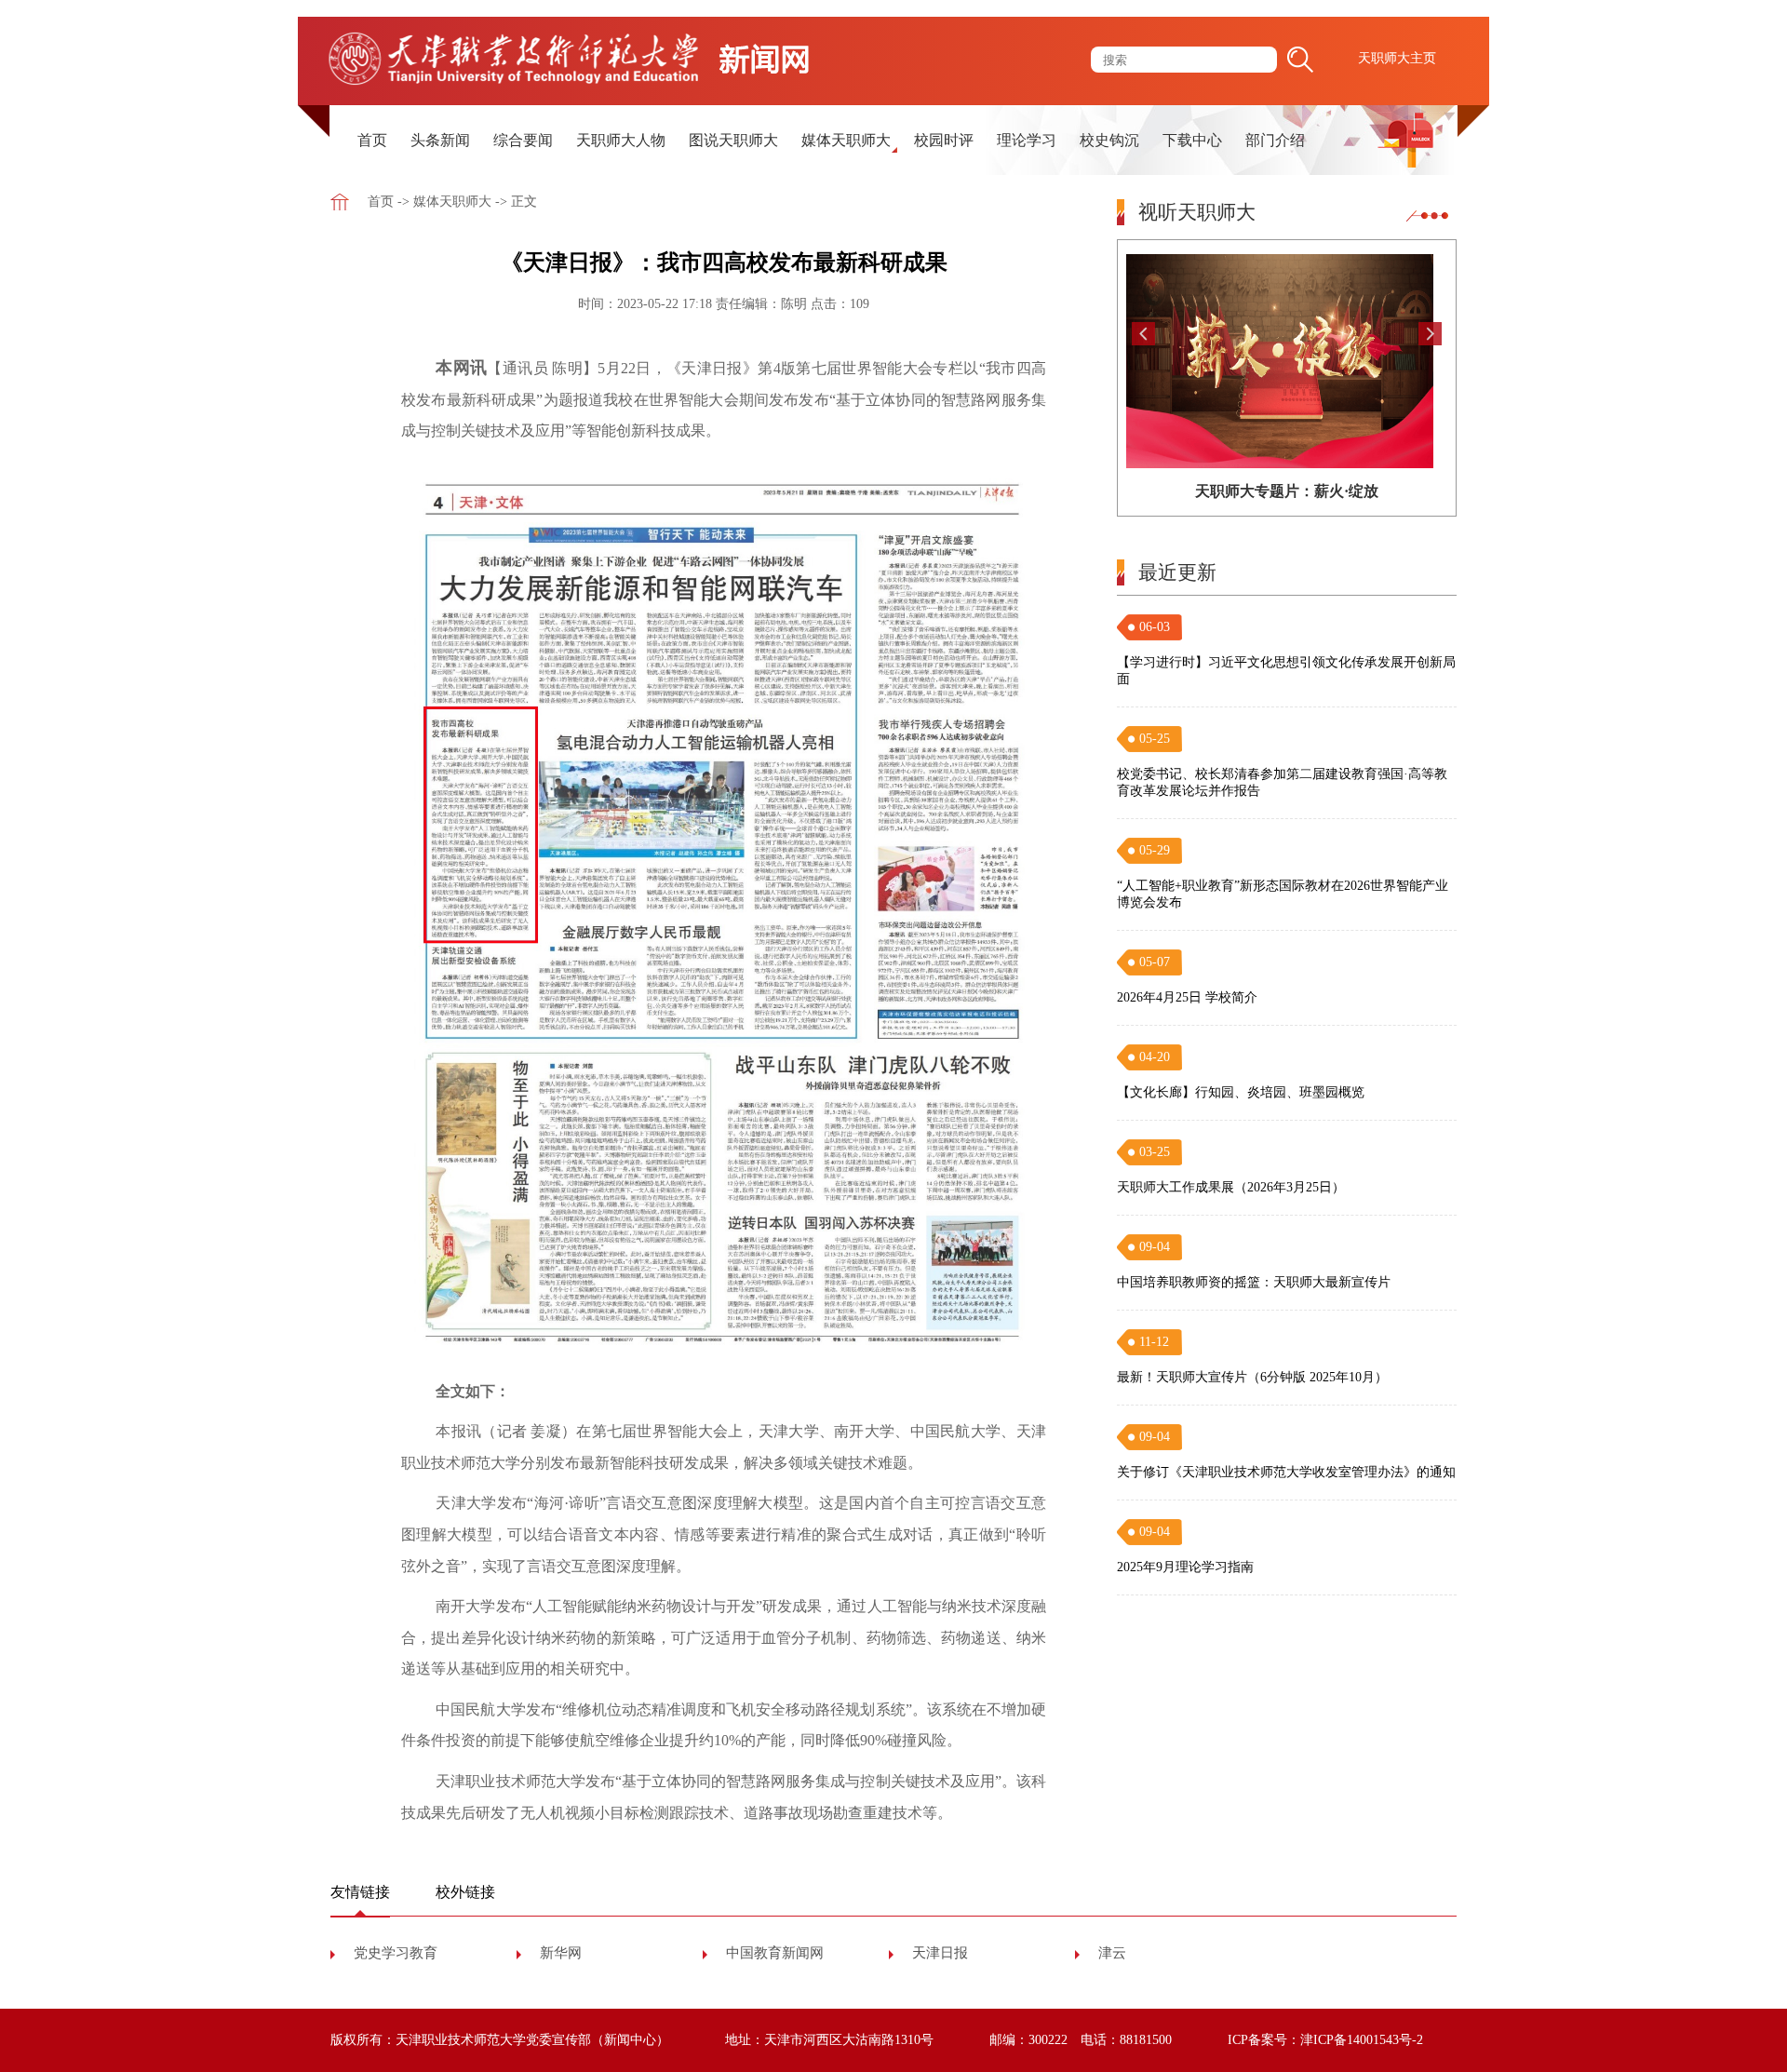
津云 (1112, 1953)
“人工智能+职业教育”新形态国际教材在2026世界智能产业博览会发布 (1283, 894)
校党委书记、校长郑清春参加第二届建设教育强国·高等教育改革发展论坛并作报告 (1282, 782)
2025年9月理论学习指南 (1185, 1567)
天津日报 (940, 1953)
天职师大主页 (1397, 58)
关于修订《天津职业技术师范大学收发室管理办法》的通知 (1286, 1472)
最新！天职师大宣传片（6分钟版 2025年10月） (1252, 1377)
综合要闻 (523, 140)
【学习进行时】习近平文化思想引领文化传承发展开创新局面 (1286, 671)
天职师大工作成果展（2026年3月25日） (1231, 1187)
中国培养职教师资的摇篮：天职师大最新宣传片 (1254, 1282)
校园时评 (944, 140)
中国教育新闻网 (775, 1953)
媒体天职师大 (846, 140)
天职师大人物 (621, 140)
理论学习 (1027, 140)
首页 (372, 140)
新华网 (561, 1953)
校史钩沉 (1109, 140)
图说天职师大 (733, 140)
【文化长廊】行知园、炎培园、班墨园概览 (1241, 1092)
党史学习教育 (396, 1953)
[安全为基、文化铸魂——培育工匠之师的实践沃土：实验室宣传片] (1287, 361)
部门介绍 (1275, 140)
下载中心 (1192, 140)
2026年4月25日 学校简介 (1187, 997)
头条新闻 (440, 140)
